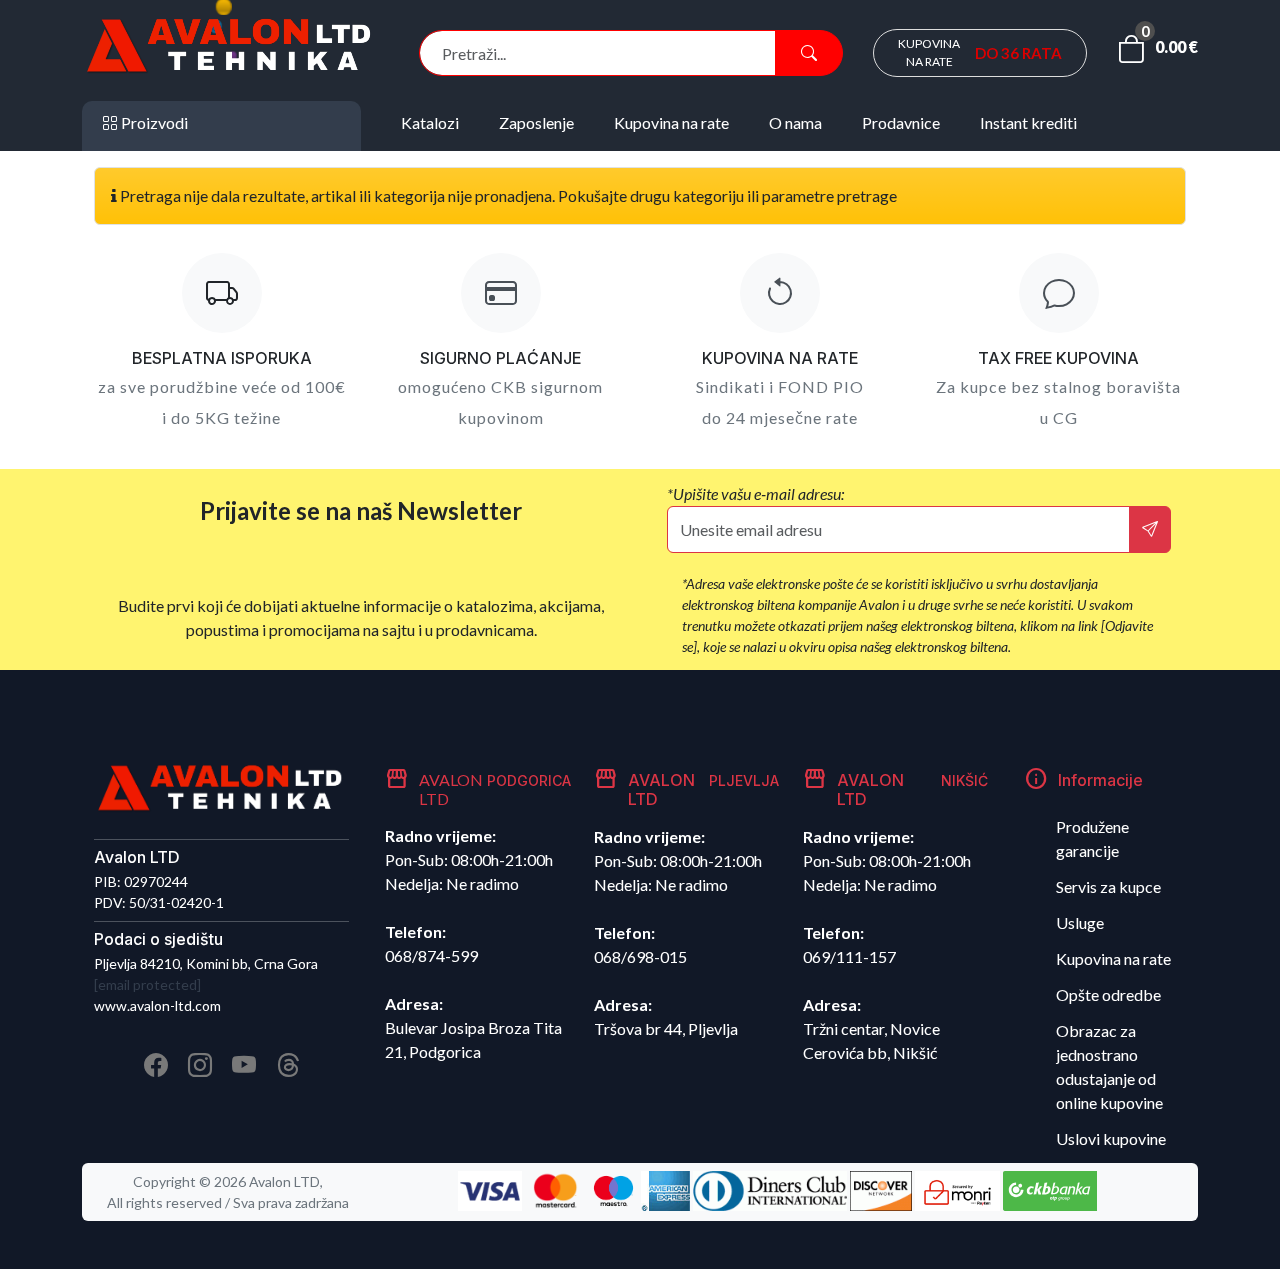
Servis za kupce (1108, 886)
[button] (1157, 53)
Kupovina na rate (1113, 958)
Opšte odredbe (1108, 994)
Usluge (1080, 922)
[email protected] (147, 984)
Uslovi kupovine (1111, 1138)
